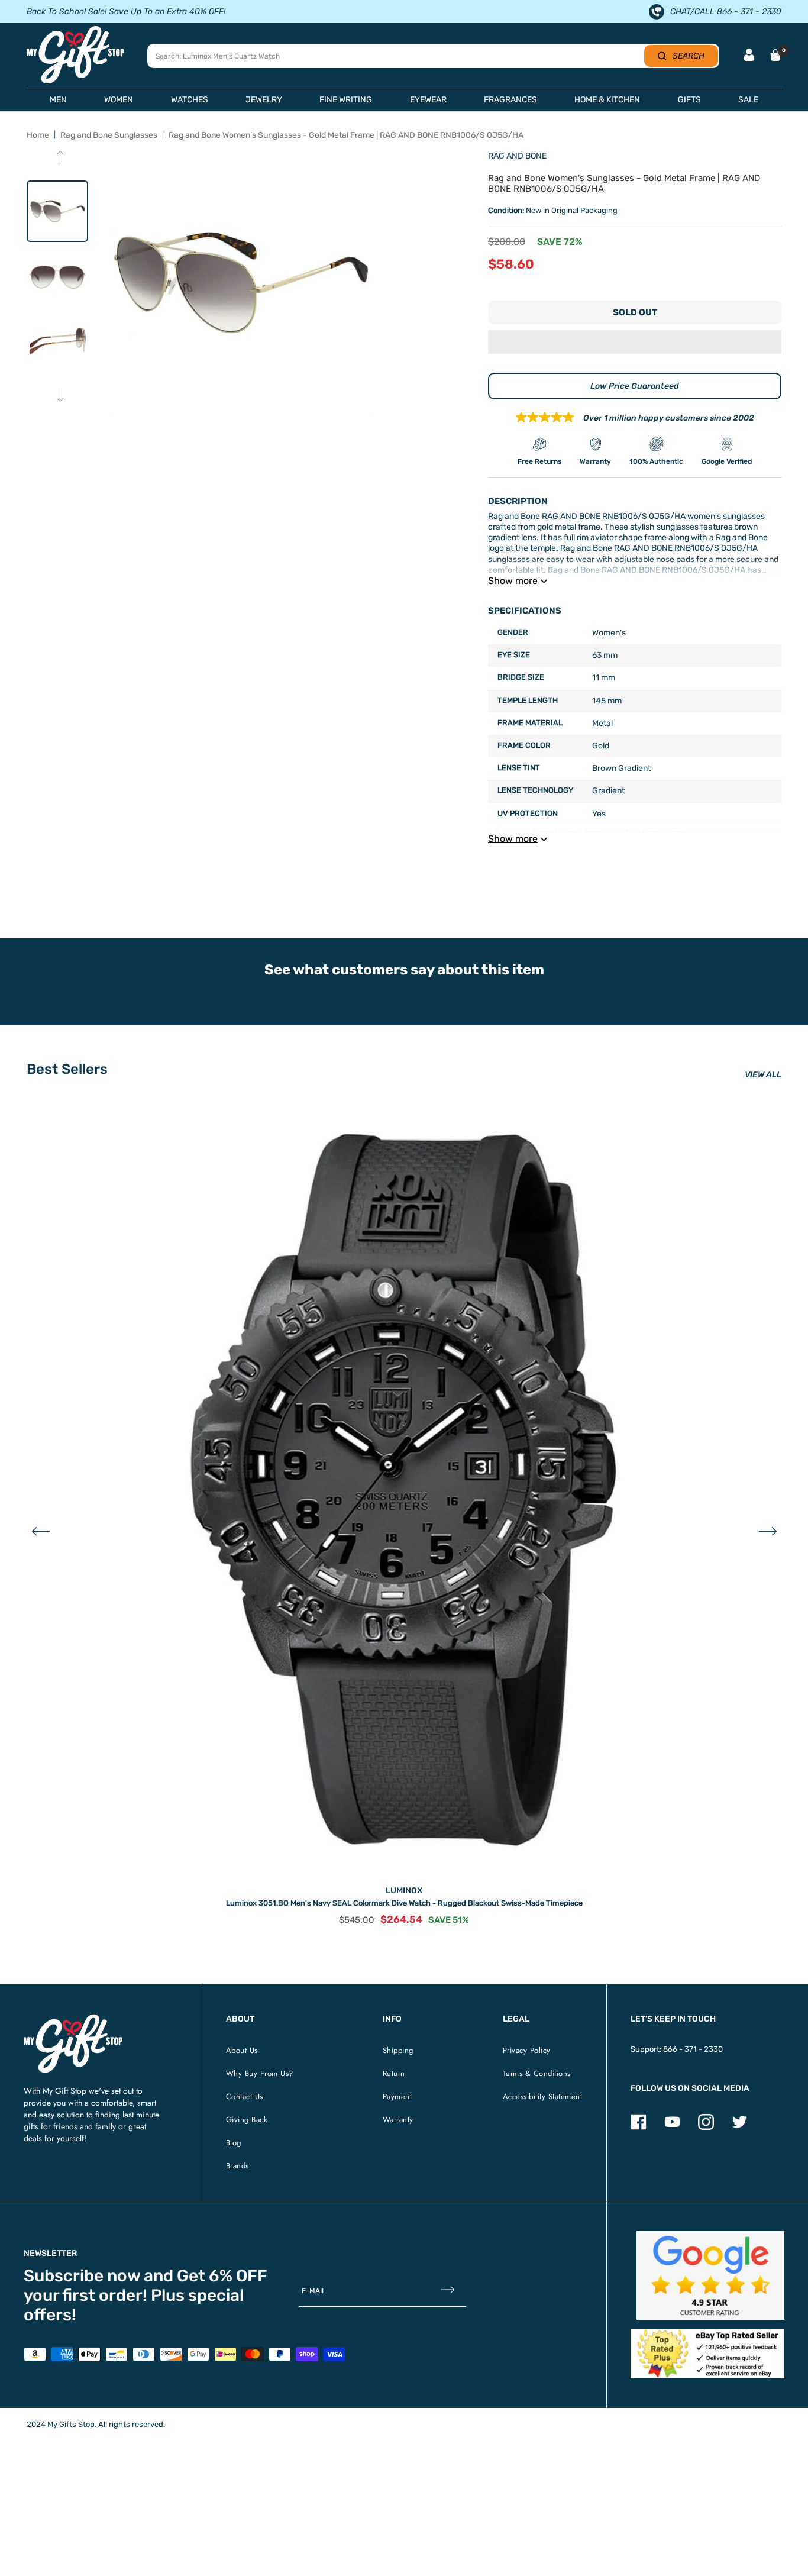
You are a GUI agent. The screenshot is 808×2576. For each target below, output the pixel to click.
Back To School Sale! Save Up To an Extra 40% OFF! (126, 12)
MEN (58, 100)
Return (394, 2073)
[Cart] (775, 55)
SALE (748, 100)
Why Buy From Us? (260, 2073)
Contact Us (245, 2096)
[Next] (60, 396)
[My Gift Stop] (73, 2019)
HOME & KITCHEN (607, 100)
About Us (242, 2050)
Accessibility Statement (543, 2096)
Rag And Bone (517, 156)
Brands (237, 2166)
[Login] (749, 56)
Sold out (635, 312)
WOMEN (119, 100)
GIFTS (689, 100)
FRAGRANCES (510, 100)
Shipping (398, 2050)
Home (38, 135)
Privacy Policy (527, 2050)
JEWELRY (264, 100)
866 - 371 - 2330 (693, 2049)
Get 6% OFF (222, 2276)
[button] (635, 343)
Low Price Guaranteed (635, 386)
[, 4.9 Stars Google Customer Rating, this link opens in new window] (711, 2275)
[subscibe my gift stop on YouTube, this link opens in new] (672, 2127)
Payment (397, 2096)
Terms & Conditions (537, 2073)
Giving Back (247, 2120)
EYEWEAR (428, 100)
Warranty (398, 2120)
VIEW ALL (763, 1075)
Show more (513, 581)
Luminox (404, 1891)
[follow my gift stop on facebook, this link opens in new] (639, 2127)
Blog (234, 2143)
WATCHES (190, 100)
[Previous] (60, 159)
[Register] (447, 2291)
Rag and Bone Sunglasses (109, 135)
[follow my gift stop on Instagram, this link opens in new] (706, 2127)
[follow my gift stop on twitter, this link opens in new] (740, 2127)
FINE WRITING (346, 100)
